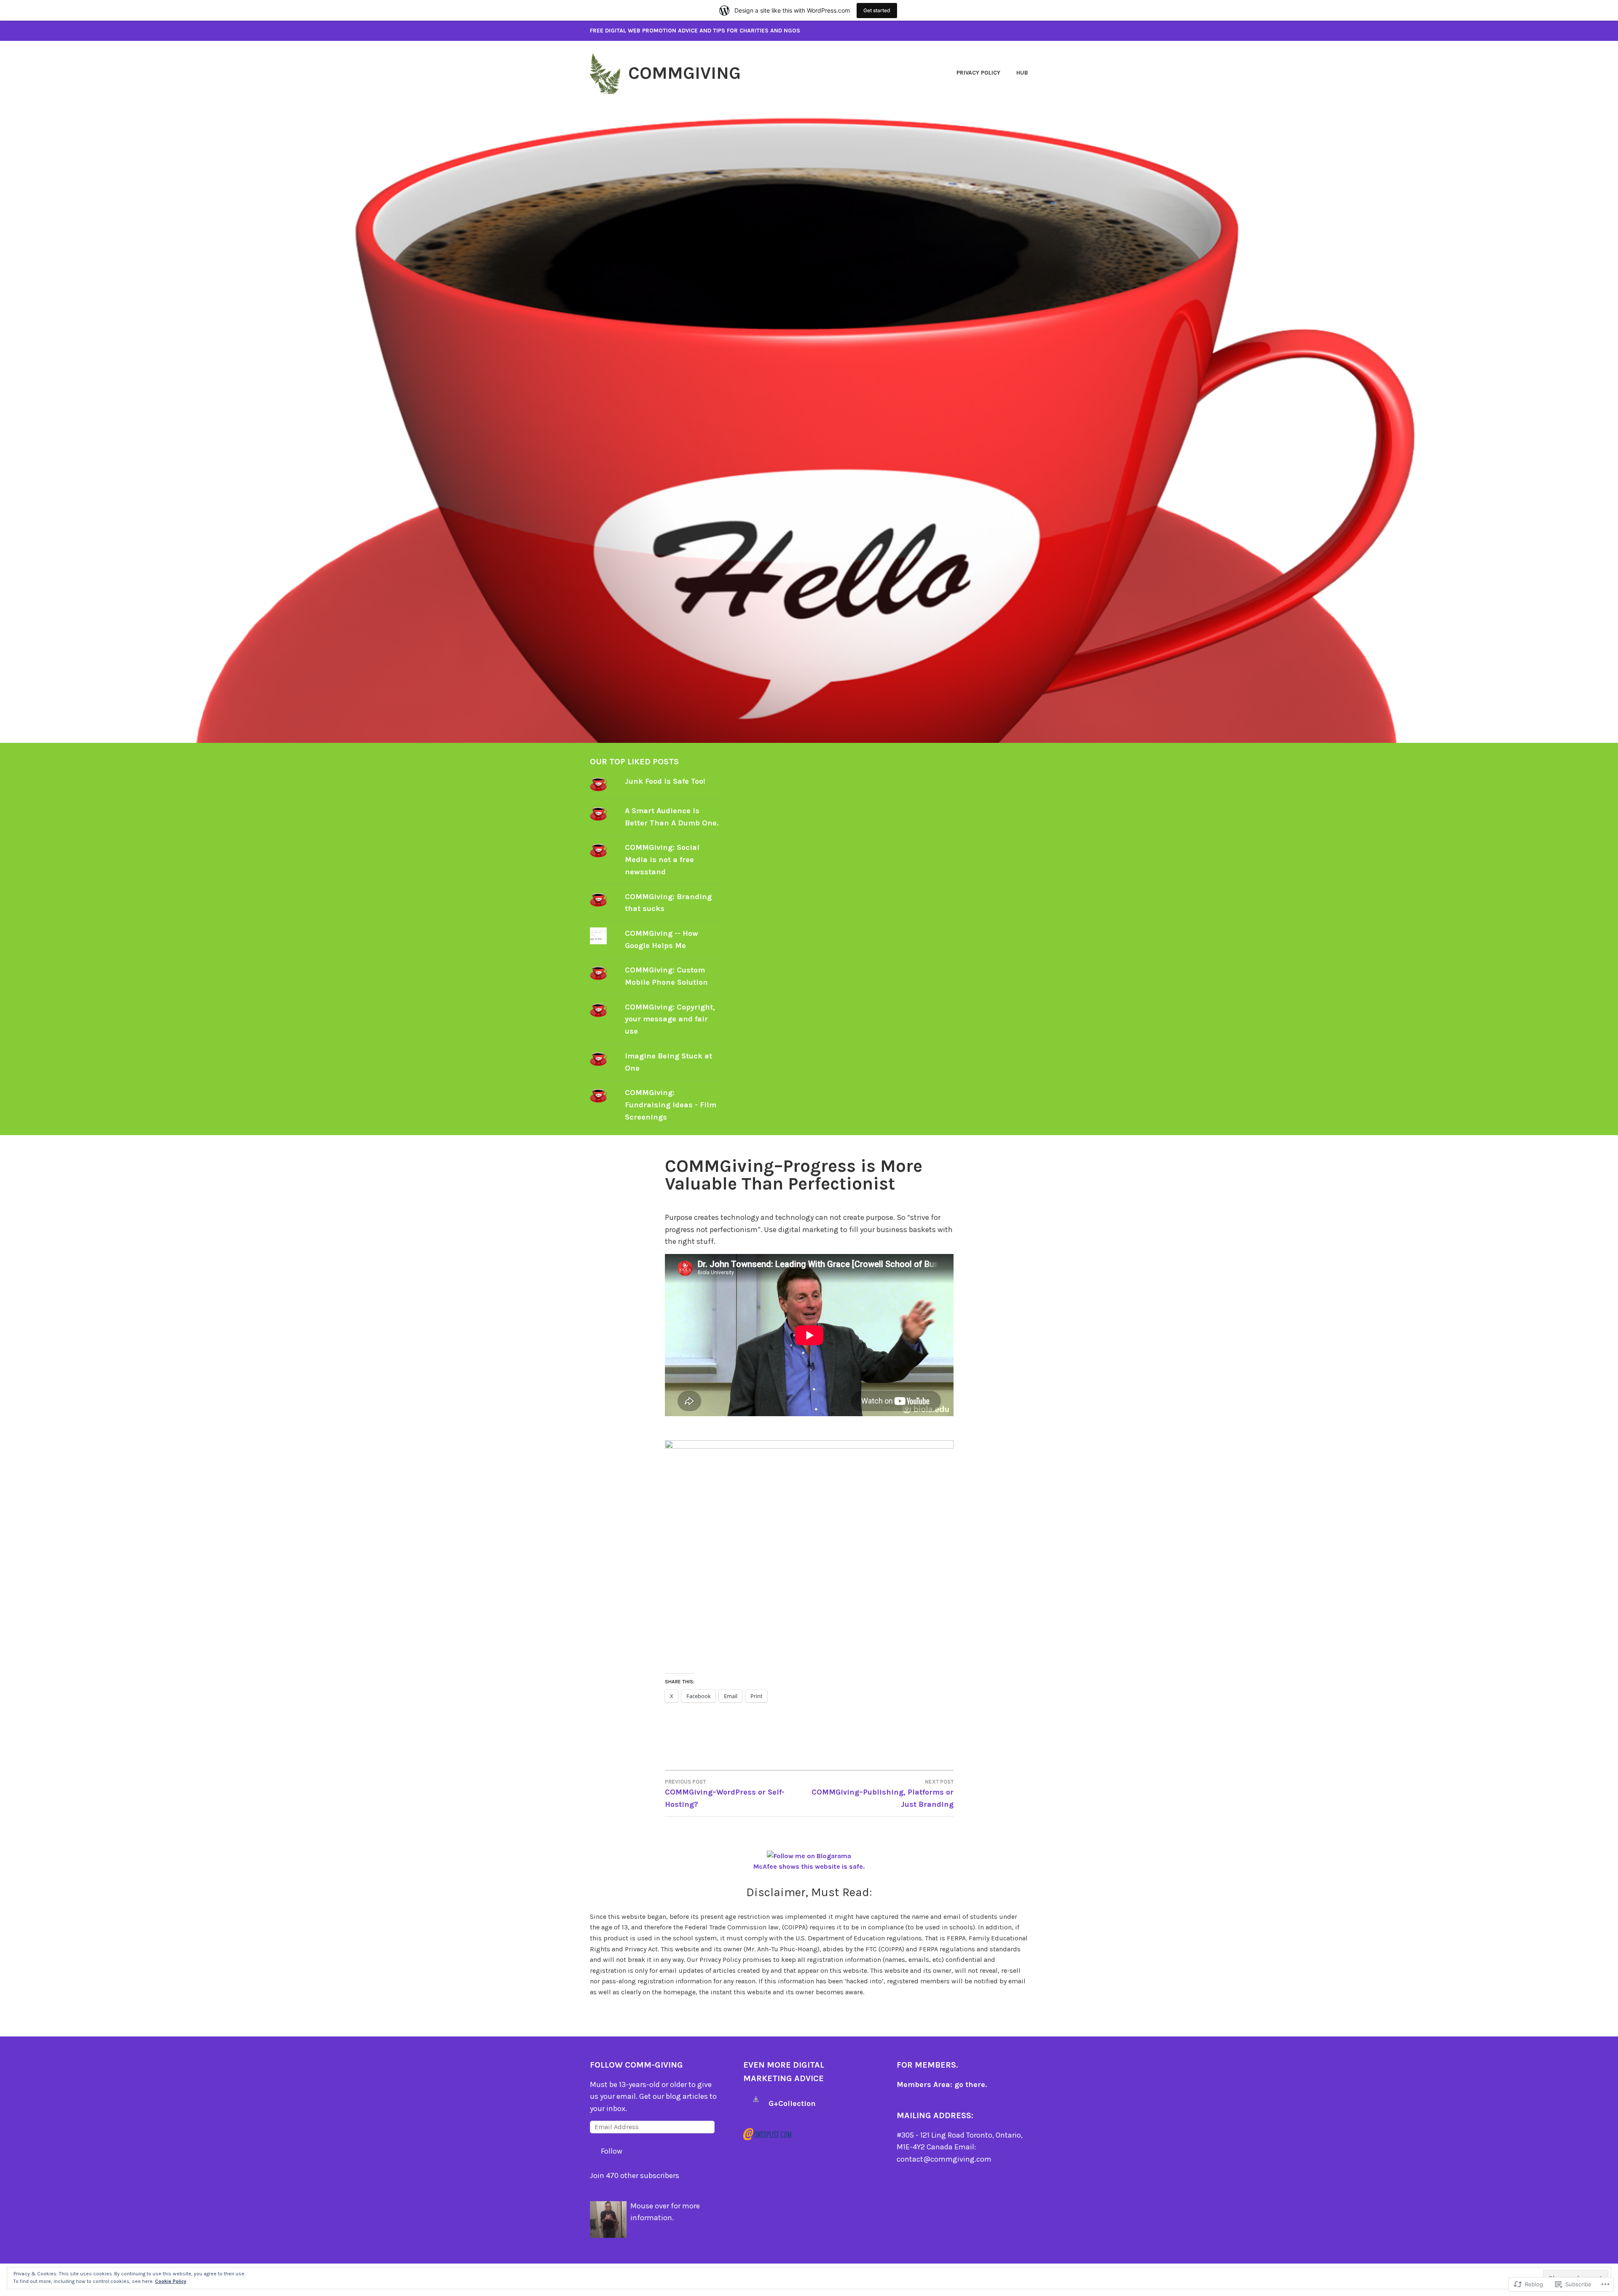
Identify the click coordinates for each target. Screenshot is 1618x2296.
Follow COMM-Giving (636, 2065)
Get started (877, 10)
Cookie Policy (171, 2281)
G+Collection (792, 2103)
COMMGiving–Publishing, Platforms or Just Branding (883, 1794)
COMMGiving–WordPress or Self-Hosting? (725, 1794)
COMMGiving (684, 73)
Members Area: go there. (942, 2084)
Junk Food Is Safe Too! (665, 781)
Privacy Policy (978, 73)
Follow (612, 2151)
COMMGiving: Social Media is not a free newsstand (662, 860)
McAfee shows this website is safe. (809, 1866)
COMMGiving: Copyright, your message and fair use (670, 1019)
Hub (1022, 73)
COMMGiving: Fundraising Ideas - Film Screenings (671, 1105)
